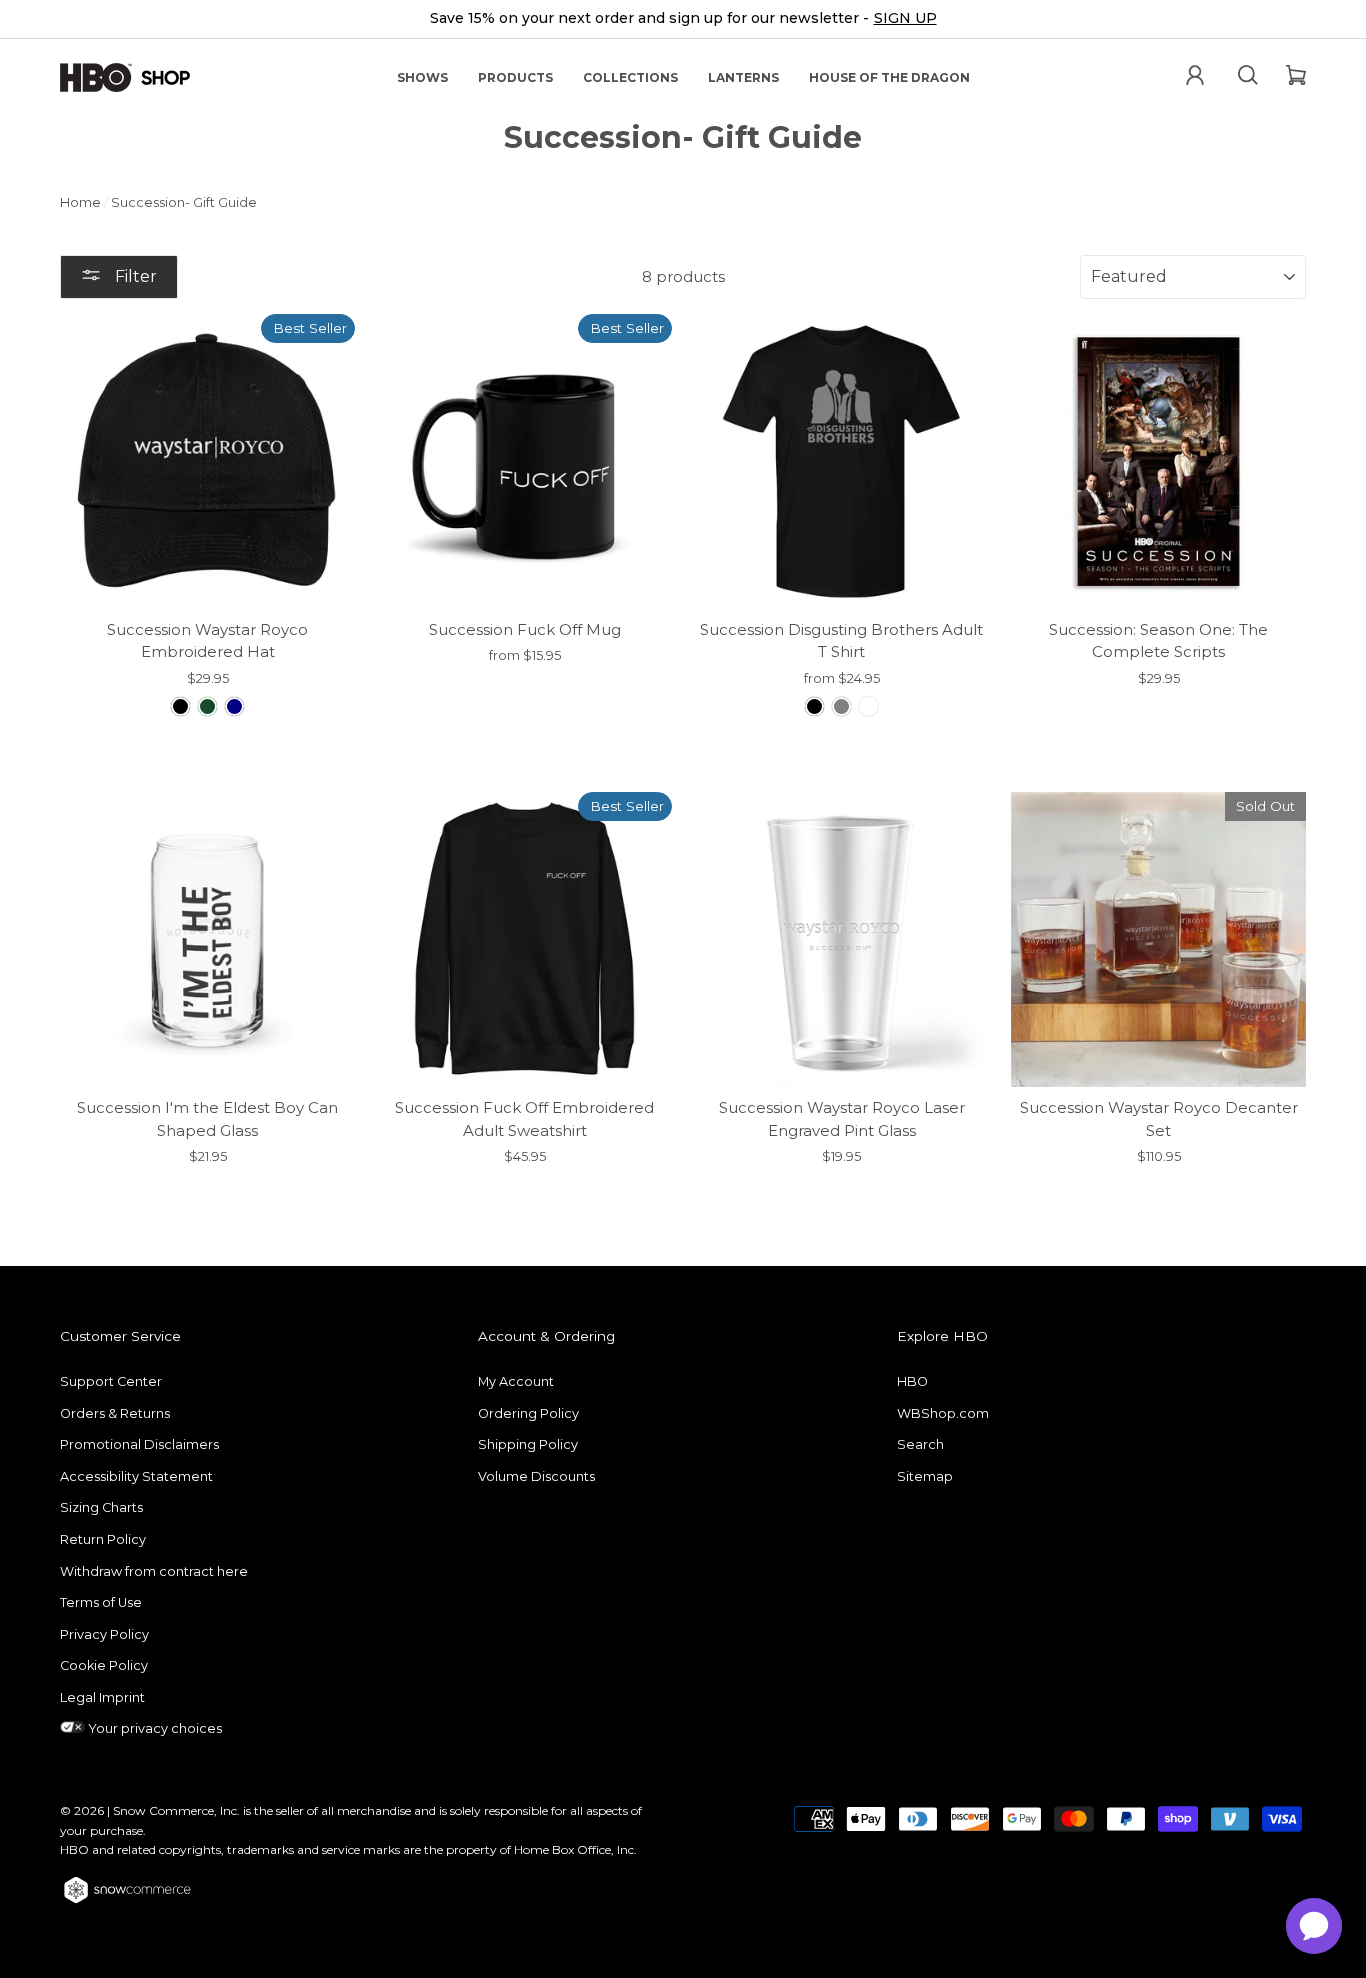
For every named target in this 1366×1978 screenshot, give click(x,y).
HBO (912, 1381)
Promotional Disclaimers (139, 1444)
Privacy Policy (104, 1634)
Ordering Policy (528, 1413)
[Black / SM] (814, 706)
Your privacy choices (153, 1728)
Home (80, 202)
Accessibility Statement (136, 1476)
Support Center (111, 1381)
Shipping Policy (528, 1444)
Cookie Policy (104, 1665)
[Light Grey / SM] (841, 706)
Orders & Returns (115, 1413)
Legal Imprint (102, 1697)
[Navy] (234, 706)
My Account (516, 1381)
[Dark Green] (207, 706)
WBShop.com (943, 1413)
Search (920, 1444)
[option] (683, 19)
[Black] (180, 706)
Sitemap (925, 1476)
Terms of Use (101, 1602)
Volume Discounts (536, 1476)
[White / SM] (868, 706)
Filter (134, 276)
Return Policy (103, 1539)
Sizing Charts (101, 1507)
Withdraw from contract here (154, 1571)
